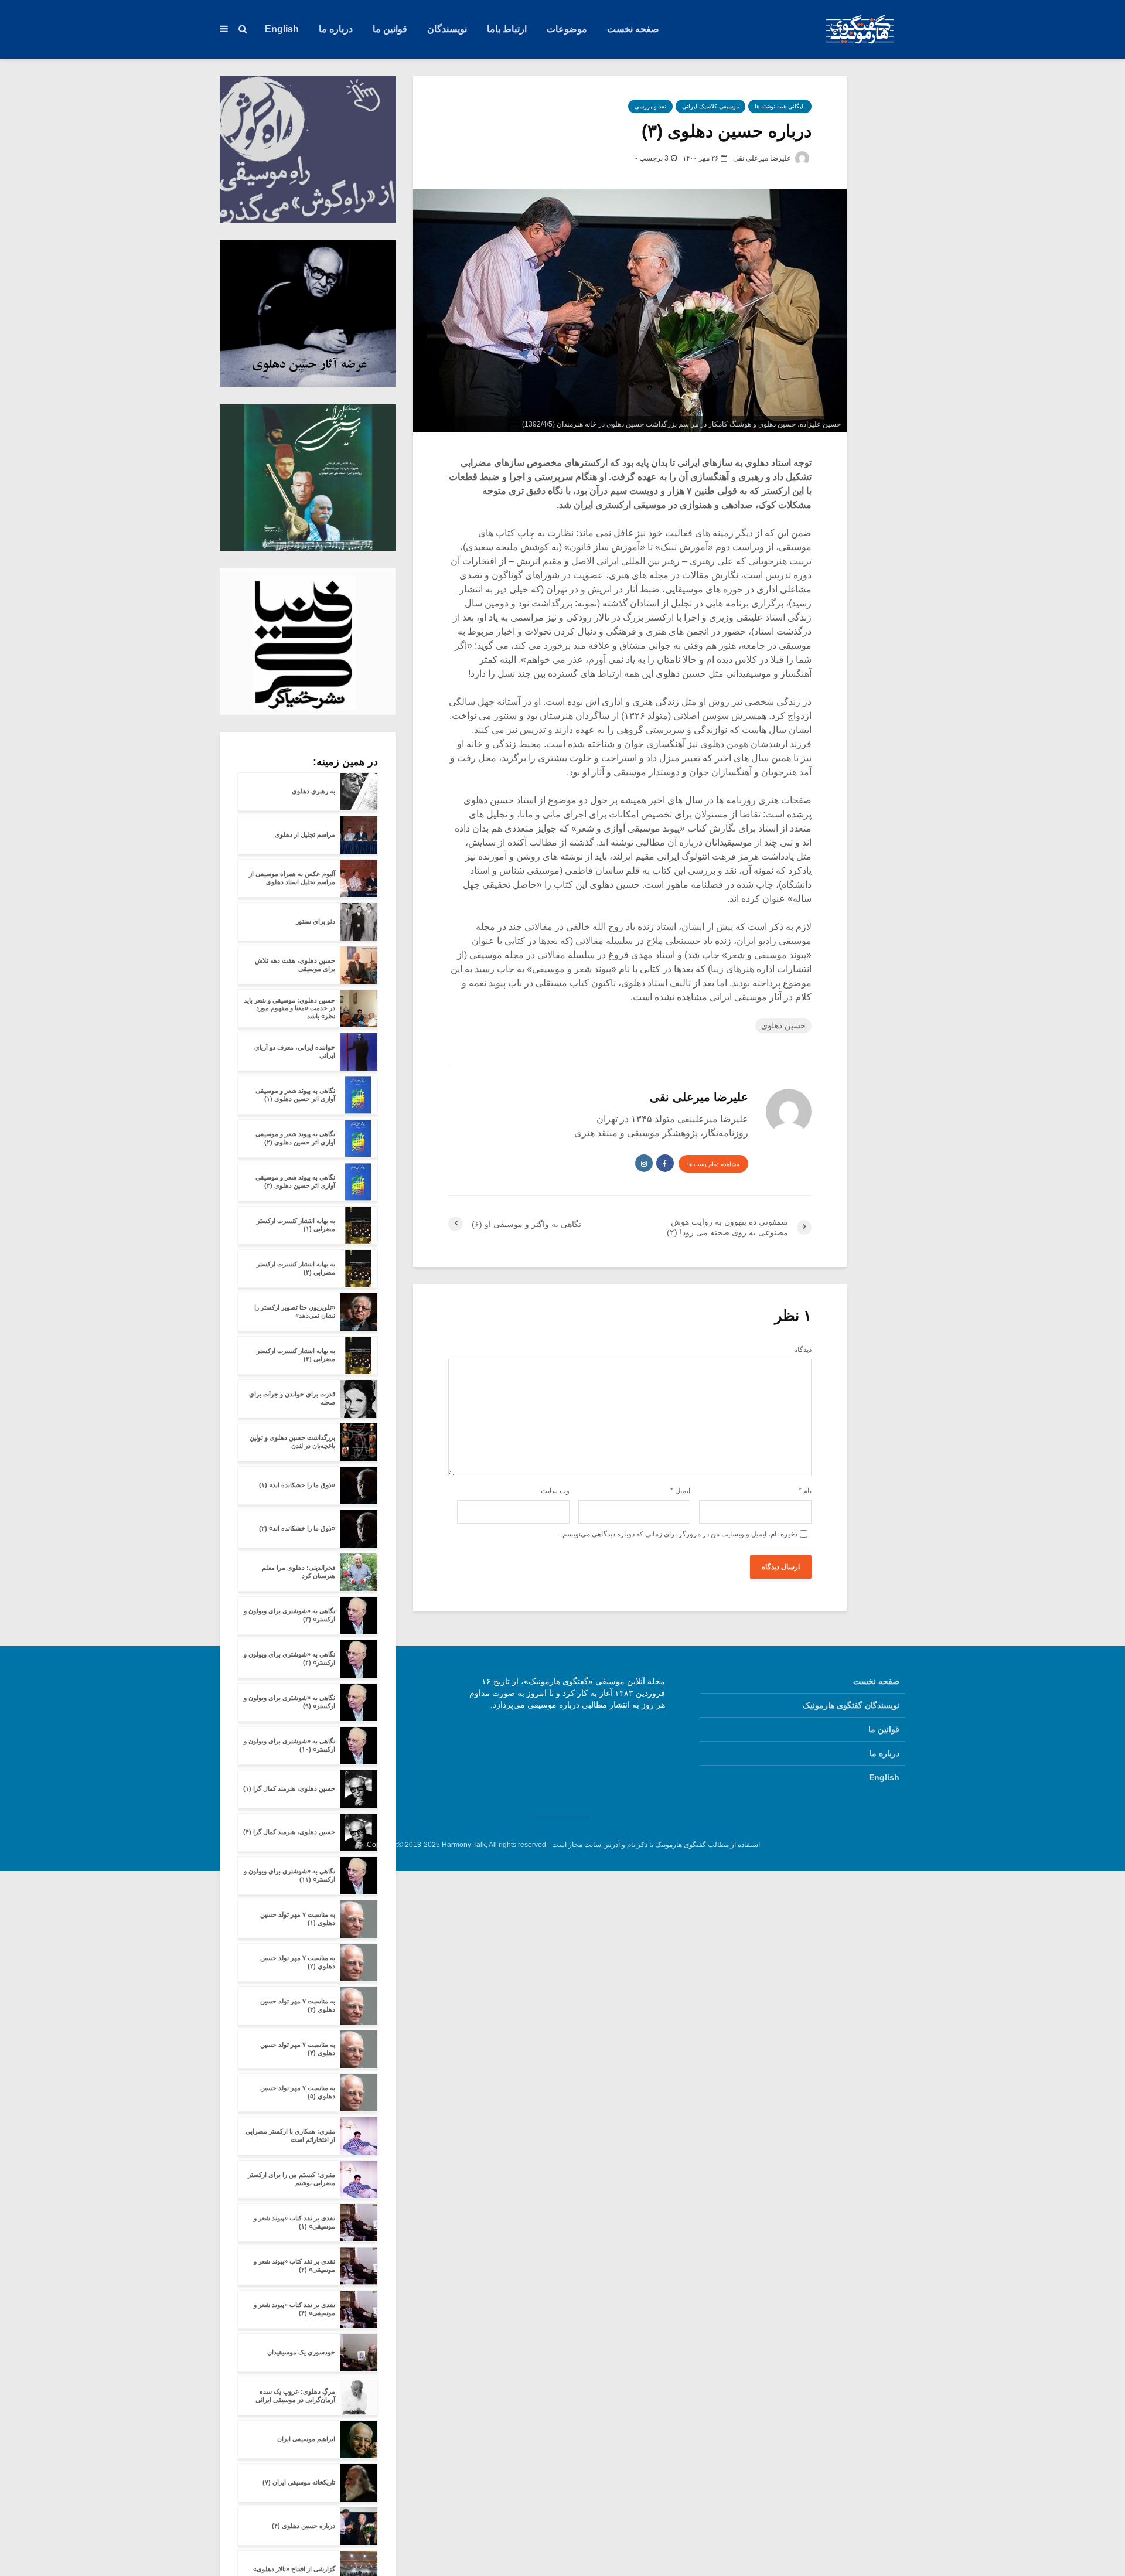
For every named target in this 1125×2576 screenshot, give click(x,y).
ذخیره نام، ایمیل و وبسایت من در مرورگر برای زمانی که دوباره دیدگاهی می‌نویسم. (679, 1534)
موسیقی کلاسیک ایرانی (710, 106)
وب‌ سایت (555, 1491)
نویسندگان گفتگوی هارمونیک (851, 1705)
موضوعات (567, 29)
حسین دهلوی (783, 1025)
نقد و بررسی (650, 106)
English (282, 29)
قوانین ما (390, 29)
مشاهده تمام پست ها (713, 1164)
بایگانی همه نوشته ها (780, 106)
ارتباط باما (507, 29)
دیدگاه (803, 1350)
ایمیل (680, 1491)
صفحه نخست (633, 29)
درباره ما (336, 29)
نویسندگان (447, 29)
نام (805, 1491)
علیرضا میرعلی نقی (763, 158)
